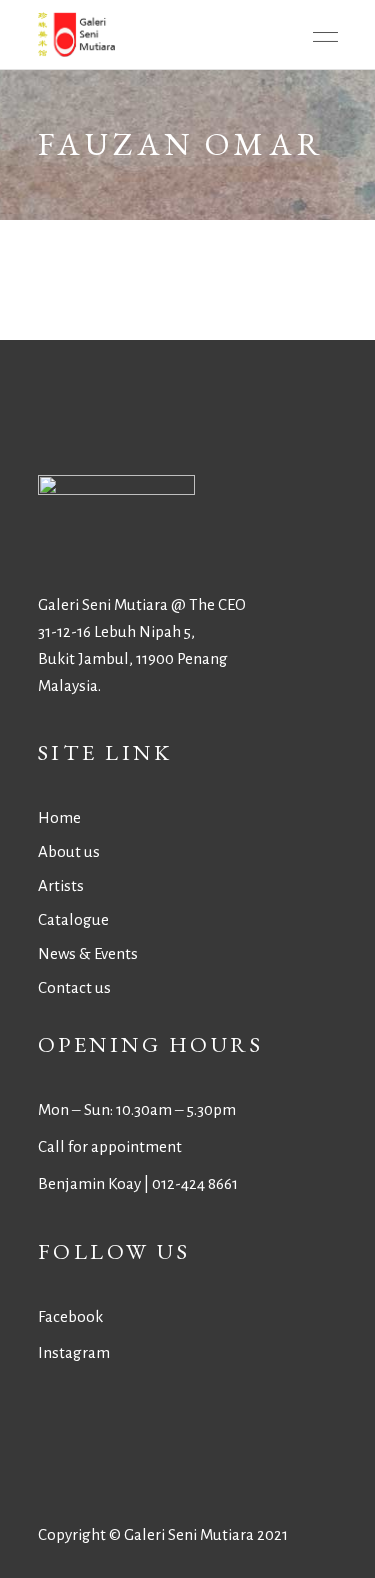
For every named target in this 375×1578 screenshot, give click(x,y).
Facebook (70, 1316)
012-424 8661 (195, 1183)
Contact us (74, 987)
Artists (61, 885)
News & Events (88, 953)
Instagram (74, 1352)
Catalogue (73, 919)
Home (59, 817)
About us (69, 851)
